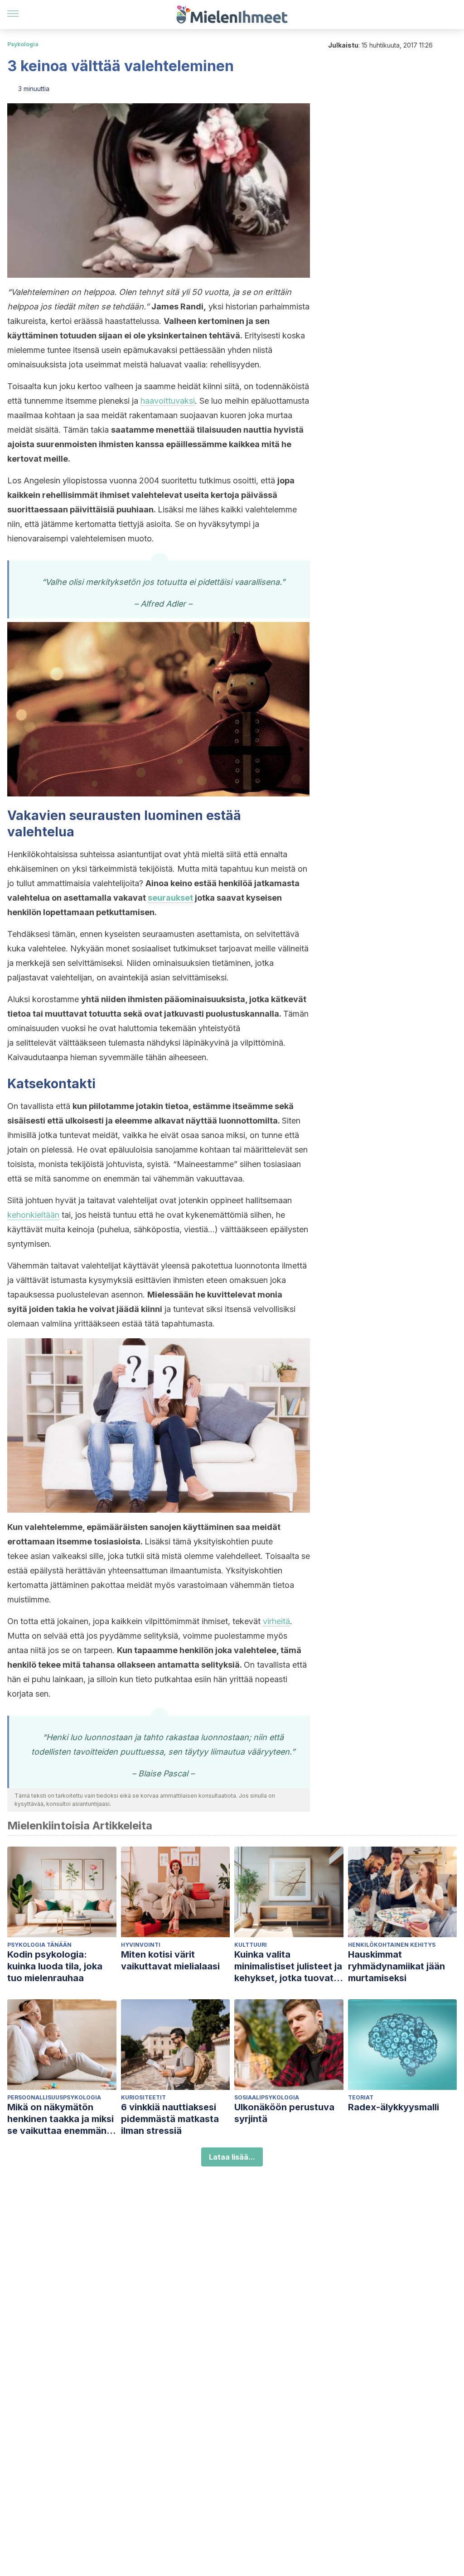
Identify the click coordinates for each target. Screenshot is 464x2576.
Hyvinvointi (141, 1945)
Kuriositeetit (143, 2097)
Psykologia (23, 44)
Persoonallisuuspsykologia (54, 2097)
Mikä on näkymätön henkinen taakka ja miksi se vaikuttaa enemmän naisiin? (60, 2119)
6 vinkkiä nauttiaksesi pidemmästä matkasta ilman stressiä (170, 2119)
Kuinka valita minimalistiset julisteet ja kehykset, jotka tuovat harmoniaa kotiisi (288, 1966)
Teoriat (361, 2097)
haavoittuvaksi (168, 401)
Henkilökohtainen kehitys (392, 1945)
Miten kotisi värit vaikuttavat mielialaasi (170, 1960)
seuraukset (170, 898)
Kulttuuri (251, 1945)
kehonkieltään (33, 1215)
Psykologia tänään (39, 1945)
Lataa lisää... (232, 2157)
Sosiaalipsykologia (267, 2097)
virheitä (276, 1621)
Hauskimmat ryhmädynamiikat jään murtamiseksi (396, 1966)
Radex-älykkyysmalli (394, 2107)
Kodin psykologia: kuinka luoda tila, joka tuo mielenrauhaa (55, 1966)
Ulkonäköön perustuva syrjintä (284, 2113)
